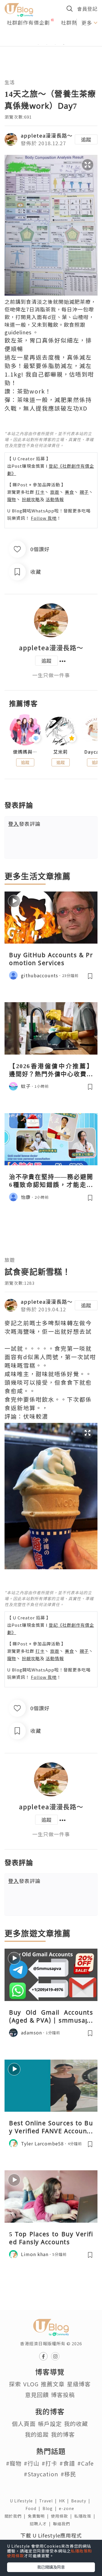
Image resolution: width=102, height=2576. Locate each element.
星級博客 (79, 2384)
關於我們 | (16, 2516)
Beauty (82, 2501)
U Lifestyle (25, 2501)
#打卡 (49, 2463)
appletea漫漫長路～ (47, 135)
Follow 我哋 (44, 518)
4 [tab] (64, 44)
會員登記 (87, 9)
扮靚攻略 (31, 499)
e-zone (68, 2508)
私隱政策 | (86, 2516)
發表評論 (24, 824)
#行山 (32, 2463)
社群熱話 (72, 22)
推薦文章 (53, 2384)
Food (34, 2508)
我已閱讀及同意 (51, 2567)
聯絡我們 (63, 2524)
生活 (10, 82)
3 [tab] (55, 44)
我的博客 (63, 2434)
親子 (84, 492)
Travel (49, 2501)
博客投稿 (63, 2395)
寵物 (12, 499)
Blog (51, 2508)
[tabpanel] (51, 38)
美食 (69, 492)
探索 (15, 2384)
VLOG (31, 2384)
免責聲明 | (39, 2516)
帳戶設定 (50, 2424)
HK (65, 2501)
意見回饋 (37, 2395)
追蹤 (86, 139)
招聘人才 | (41, 2524)
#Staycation (41, 2474)
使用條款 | (63, 2516)
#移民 (68, 2474)
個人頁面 (24, 2424)
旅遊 (55, 492)
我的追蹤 (37, 2434)
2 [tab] (47, 44)
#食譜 (67, 2463)
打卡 (40, 492)
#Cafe (86, 2463)
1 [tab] (38, 44)
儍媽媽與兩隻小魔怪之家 (25, 752)
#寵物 (14, 2463)
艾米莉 (60, 752)
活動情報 (55, 499)
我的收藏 (76, 2424)
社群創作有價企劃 (28, 22)
